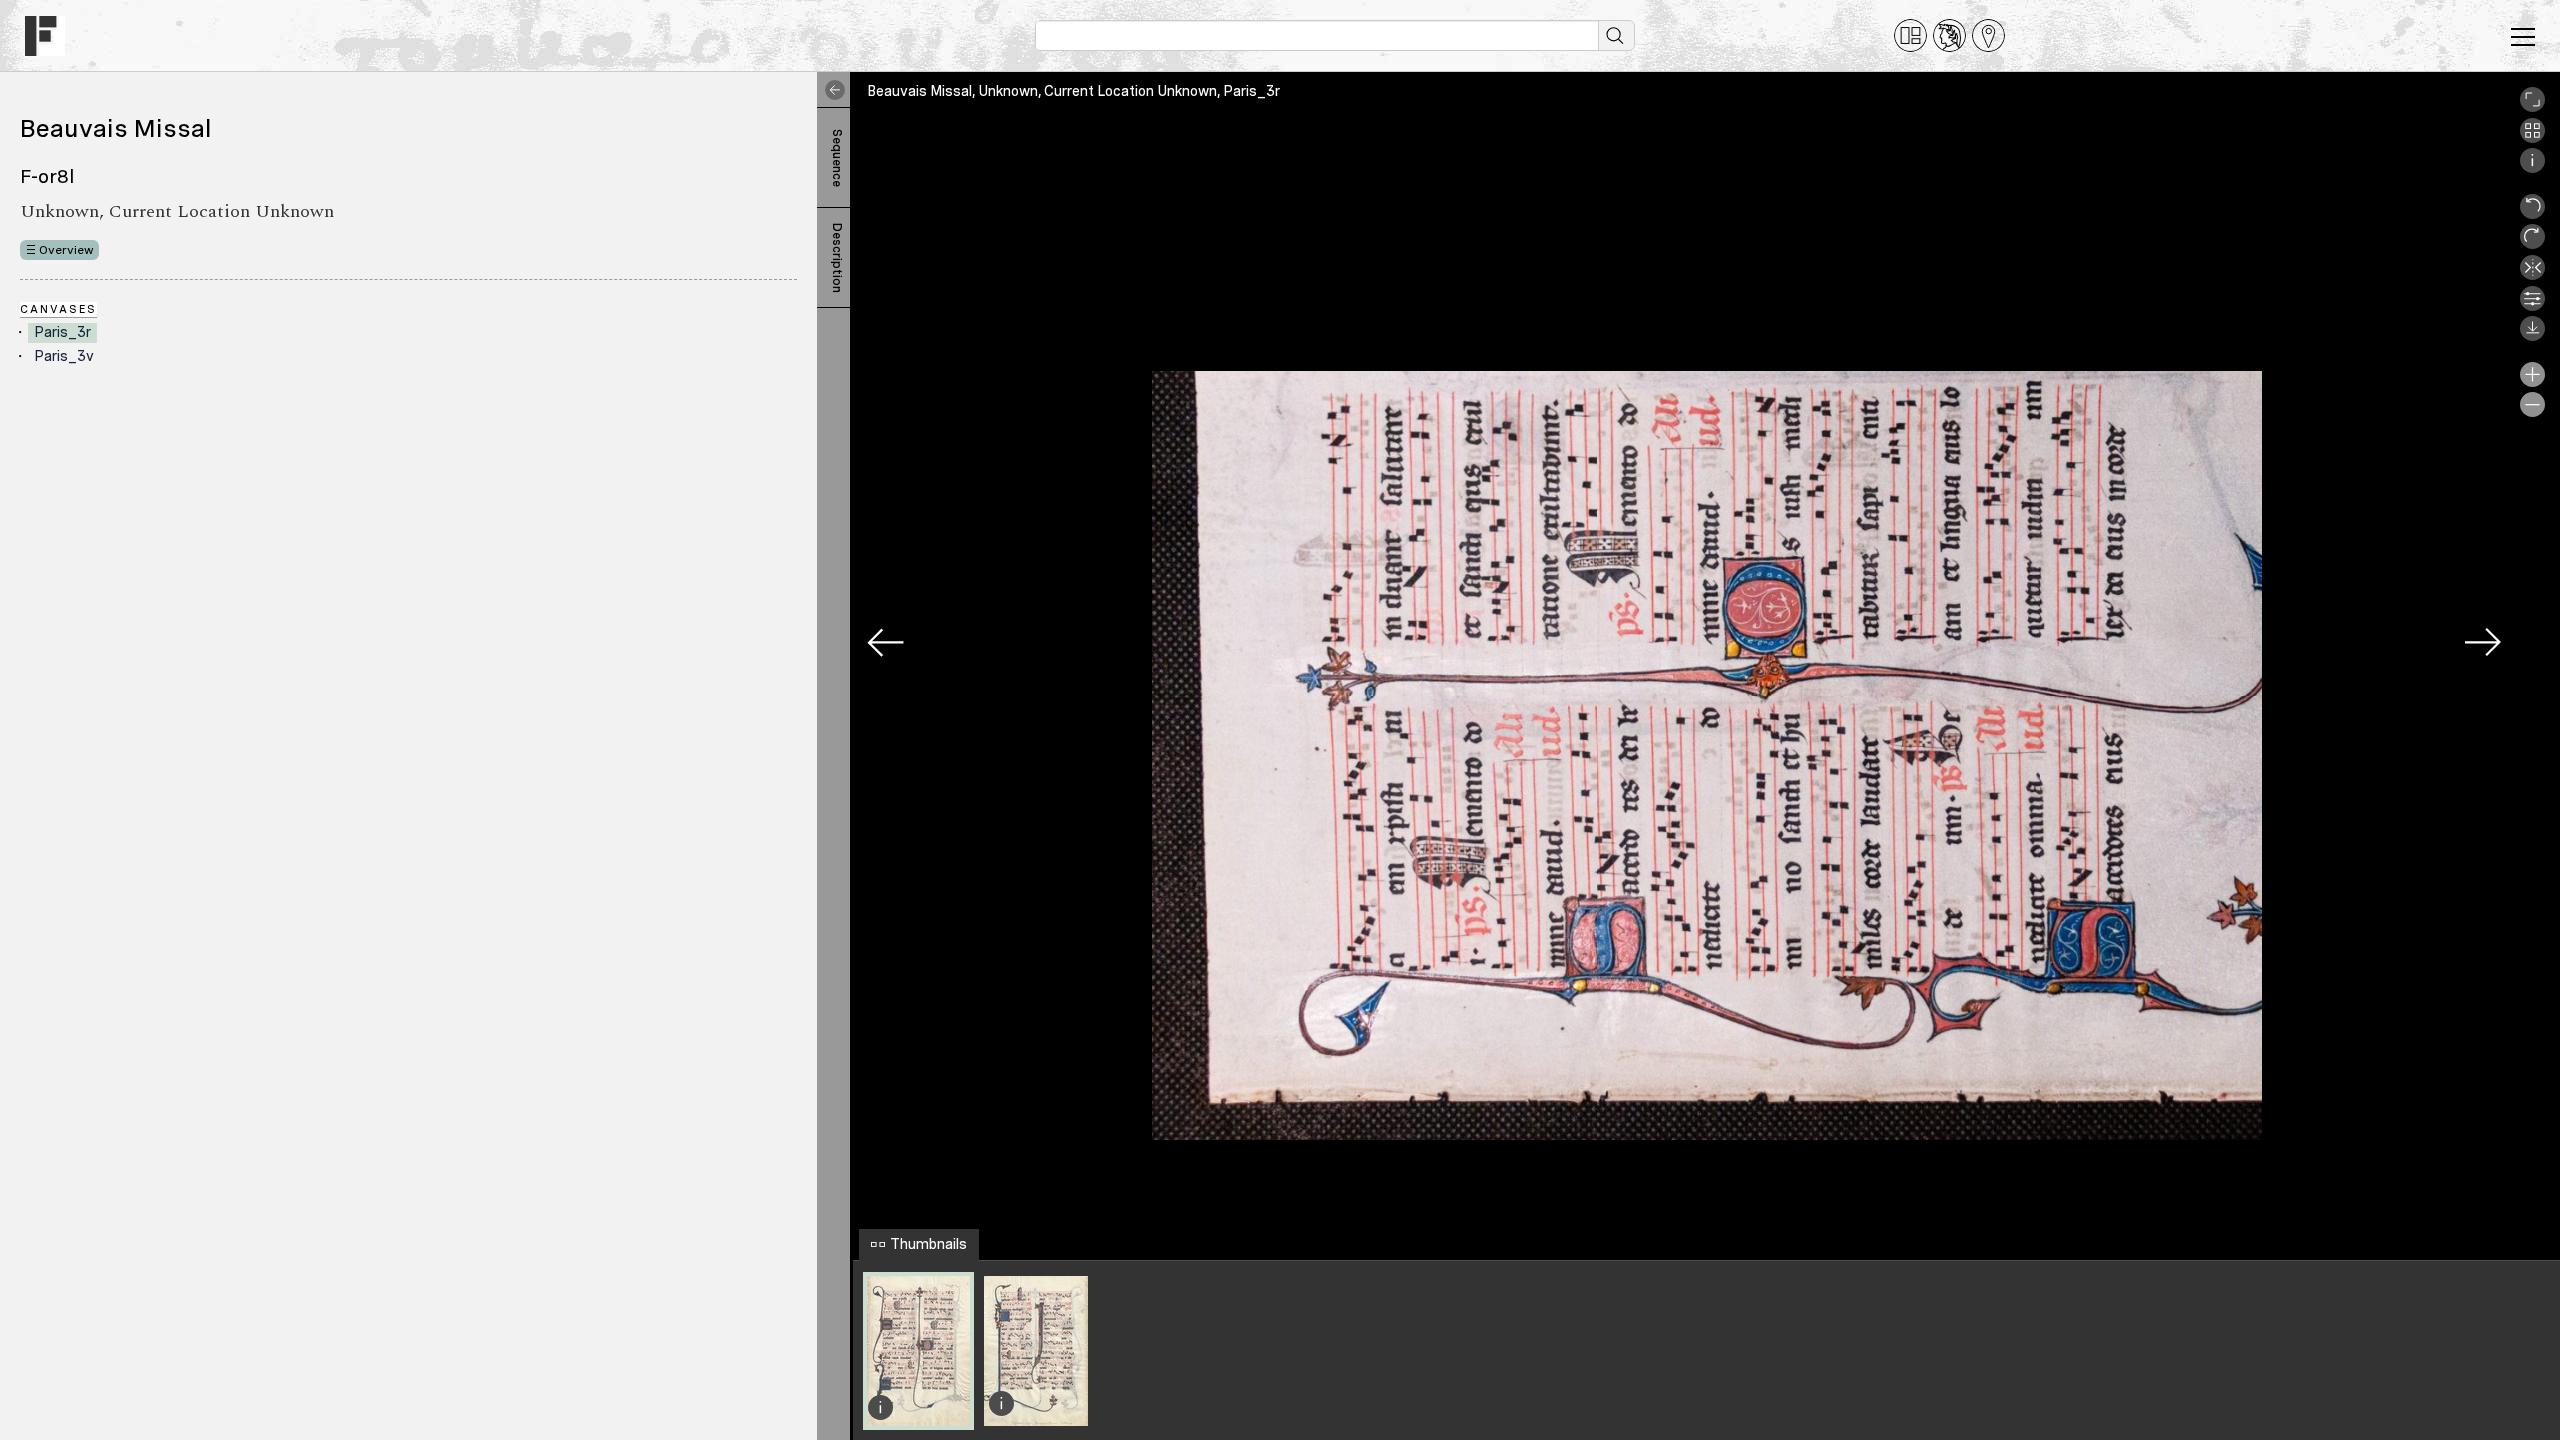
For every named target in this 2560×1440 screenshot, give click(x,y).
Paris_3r (62, 332)
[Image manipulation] (2532, 306)
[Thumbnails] (2532, 138)
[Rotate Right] (2532, 244)
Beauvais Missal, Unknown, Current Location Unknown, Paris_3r (1073, 91)
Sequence (837, 158)
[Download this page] (2532, 336)
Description (837, 258)
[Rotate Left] (2532, 214)
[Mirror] (2532, 275)
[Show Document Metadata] (2532, 168)
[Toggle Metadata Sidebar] (831, 90)
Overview (66, 250)
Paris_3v (64, 356)
